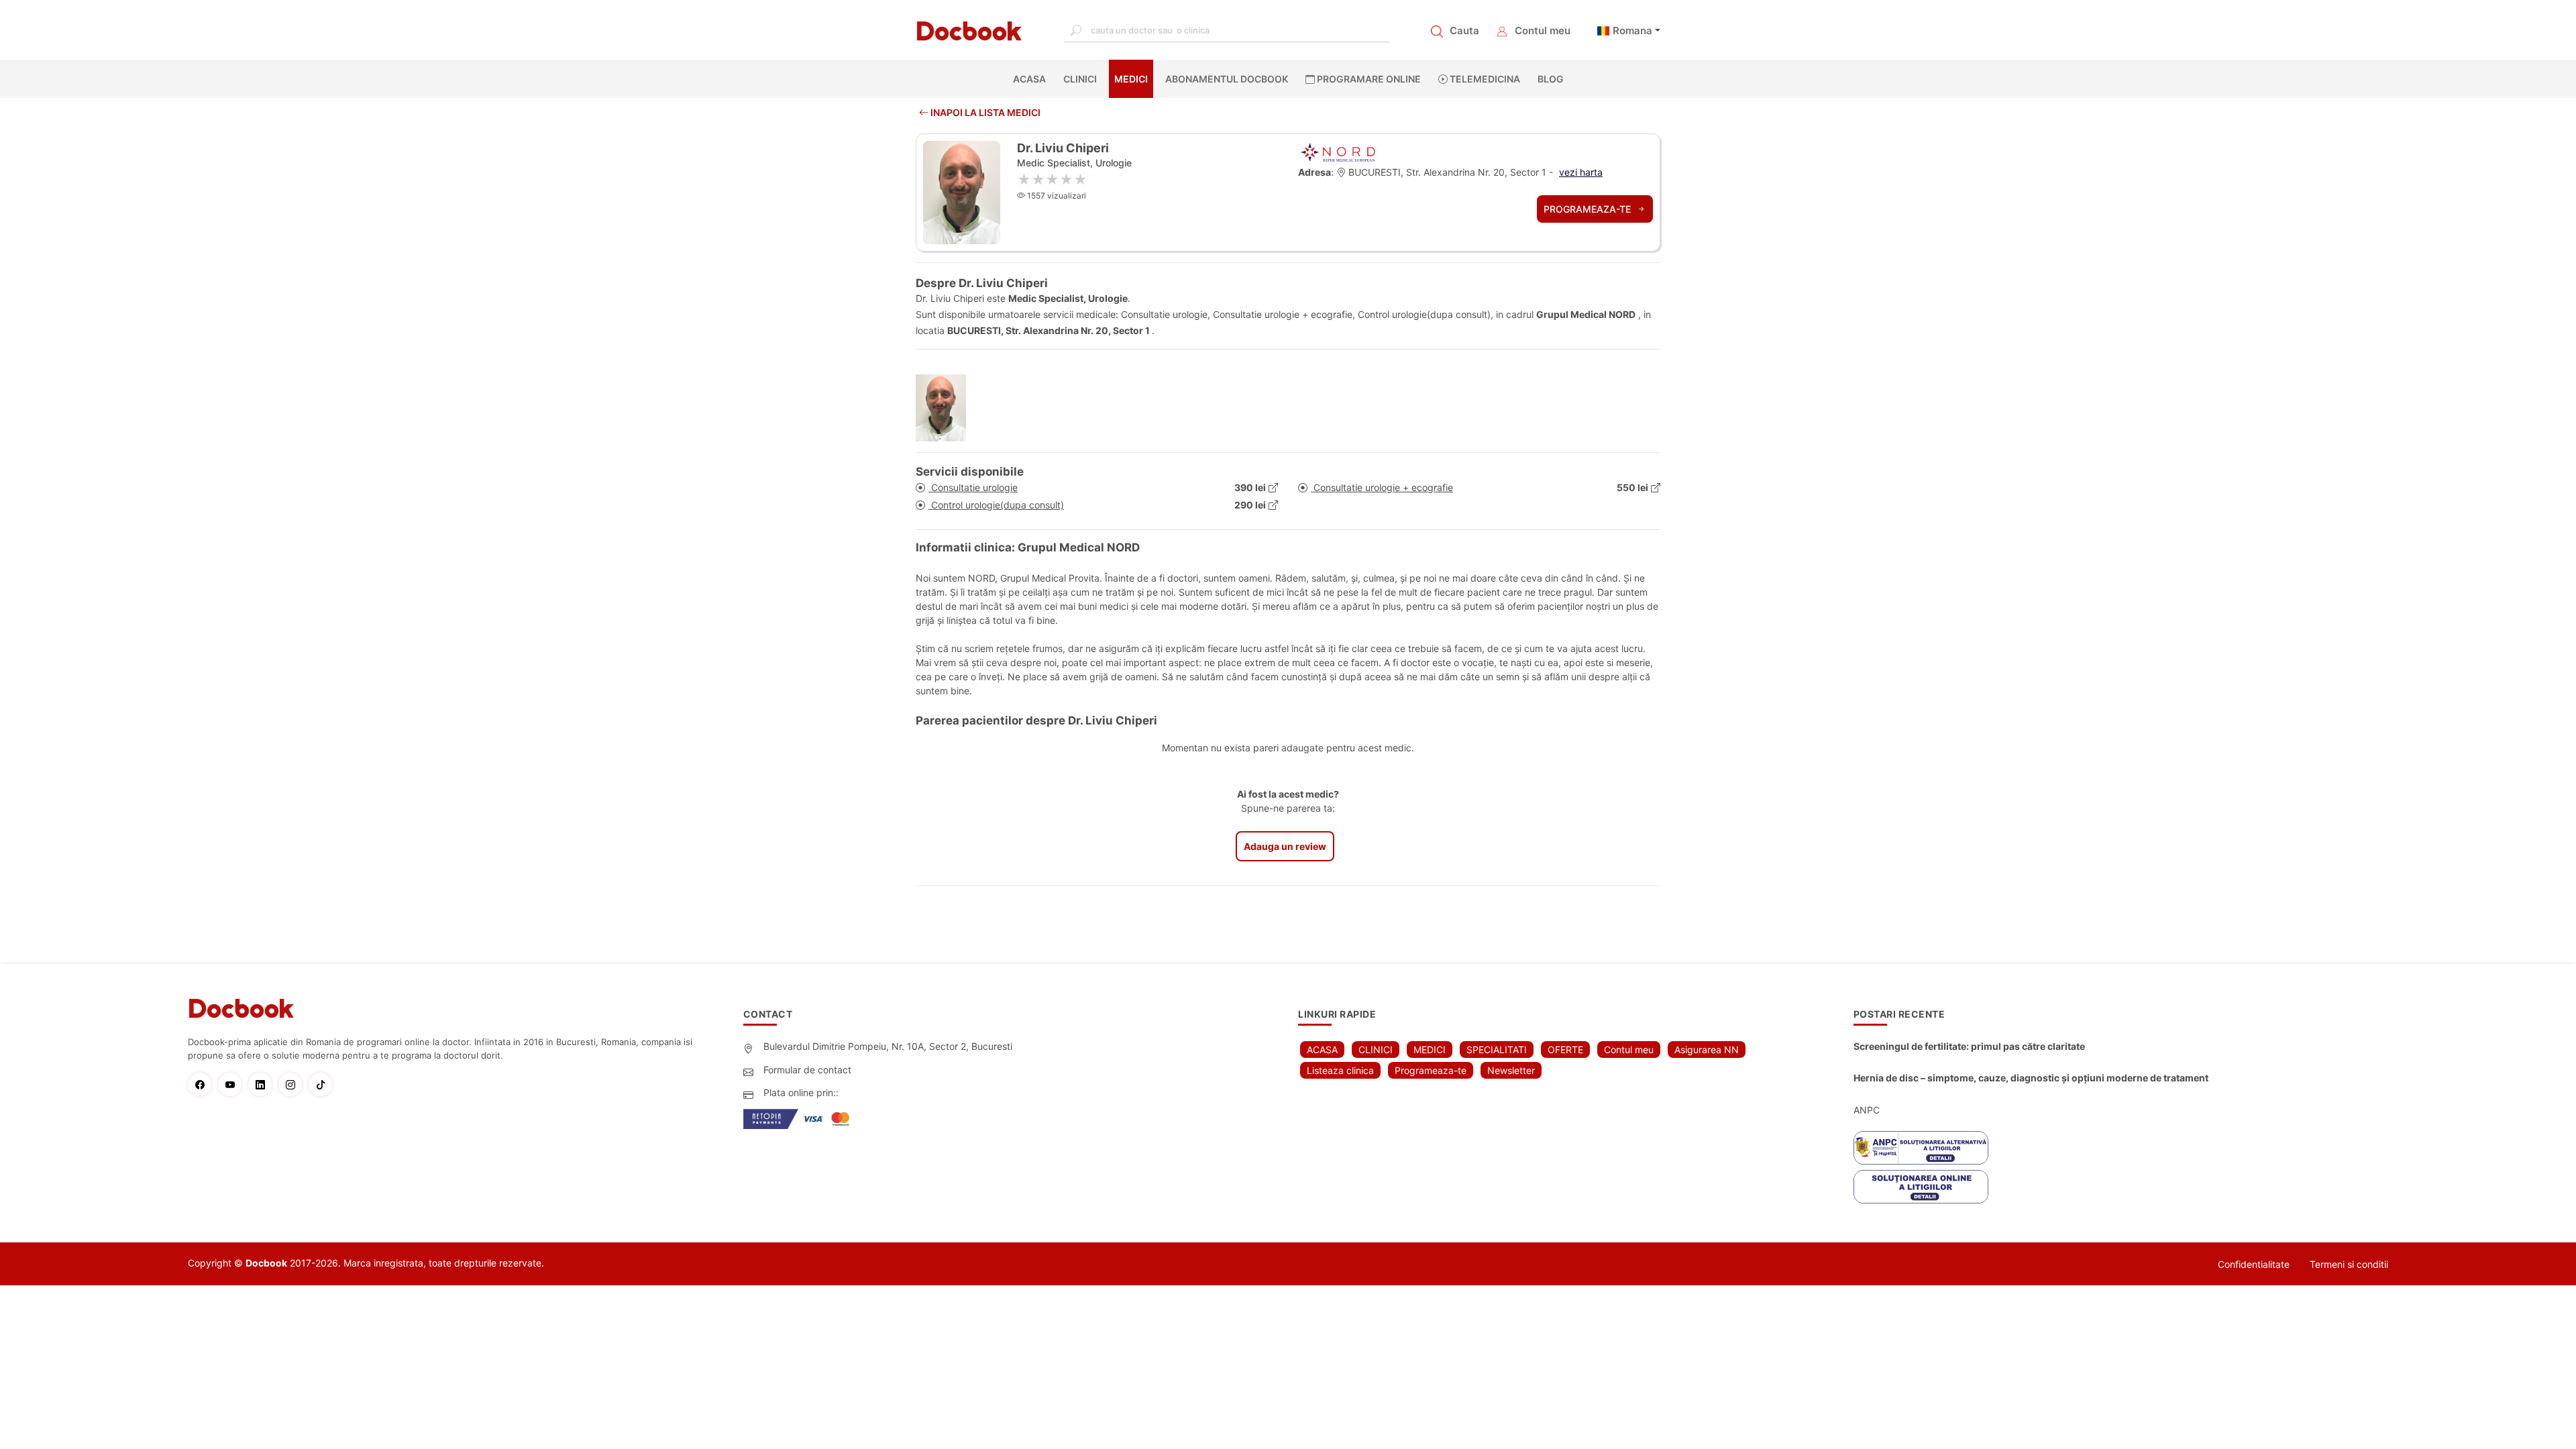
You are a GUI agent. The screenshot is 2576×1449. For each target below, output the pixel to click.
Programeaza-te (1589, 209)
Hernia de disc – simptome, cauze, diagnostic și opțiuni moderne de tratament (2031, 1078)
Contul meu (1543, 31)
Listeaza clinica (1340, 1070)
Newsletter (1511, 1070)
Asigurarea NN (1707, 1050)
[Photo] (946, 408)
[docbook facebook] (203, 1084)
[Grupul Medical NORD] (1338, 151)
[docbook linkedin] (263, 1084)
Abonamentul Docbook (1227, 79)
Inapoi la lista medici (984, 112)
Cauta (1464, 31)
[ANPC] (1921, 1148)
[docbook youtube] (233, 1084)
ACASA (1032, 79)
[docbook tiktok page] (324, 1084)
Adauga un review (1285, 846)
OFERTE (1565, 1050)
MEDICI (1131, 79)
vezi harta (1581, 172)
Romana (1632, 31)
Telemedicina (1484, 79)
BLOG (1551, 79)
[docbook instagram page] (293, 1084)
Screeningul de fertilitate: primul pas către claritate (1969, 1046)
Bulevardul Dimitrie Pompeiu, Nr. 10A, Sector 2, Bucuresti (888, 1046)
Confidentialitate (2254, 1264)
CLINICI (1080, 79)
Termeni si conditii (2349, 1264)
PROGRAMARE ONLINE (1368, 79)
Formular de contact (807, 1070)
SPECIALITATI (1497, 1050)
